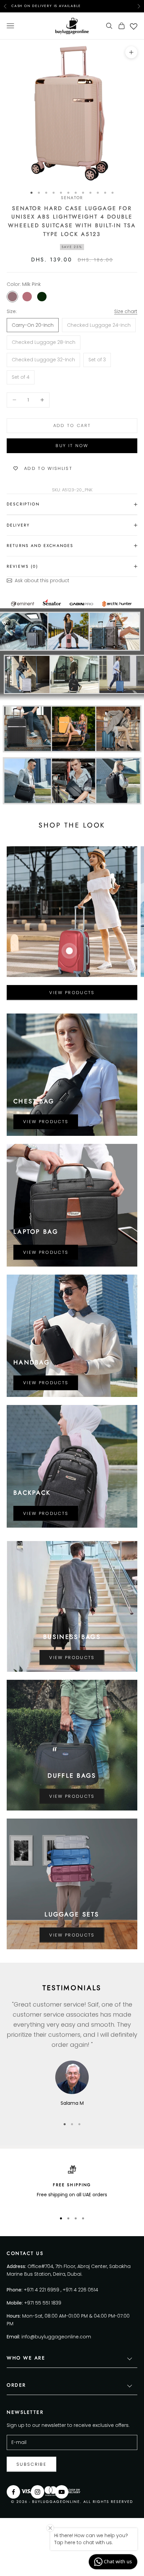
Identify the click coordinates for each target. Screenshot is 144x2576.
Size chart (126, 311)
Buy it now (72, 446)
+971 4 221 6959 (42, 2290)
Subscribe (31, 2464)
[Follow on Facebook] (13, 2492)
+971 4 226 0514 (80, 2290)
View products (72, 993)
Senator (72, 198)
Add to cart (72, 425)
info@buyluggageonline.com (56, 2337)
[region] (72, 2186)
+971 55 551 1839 (43, 2303)
